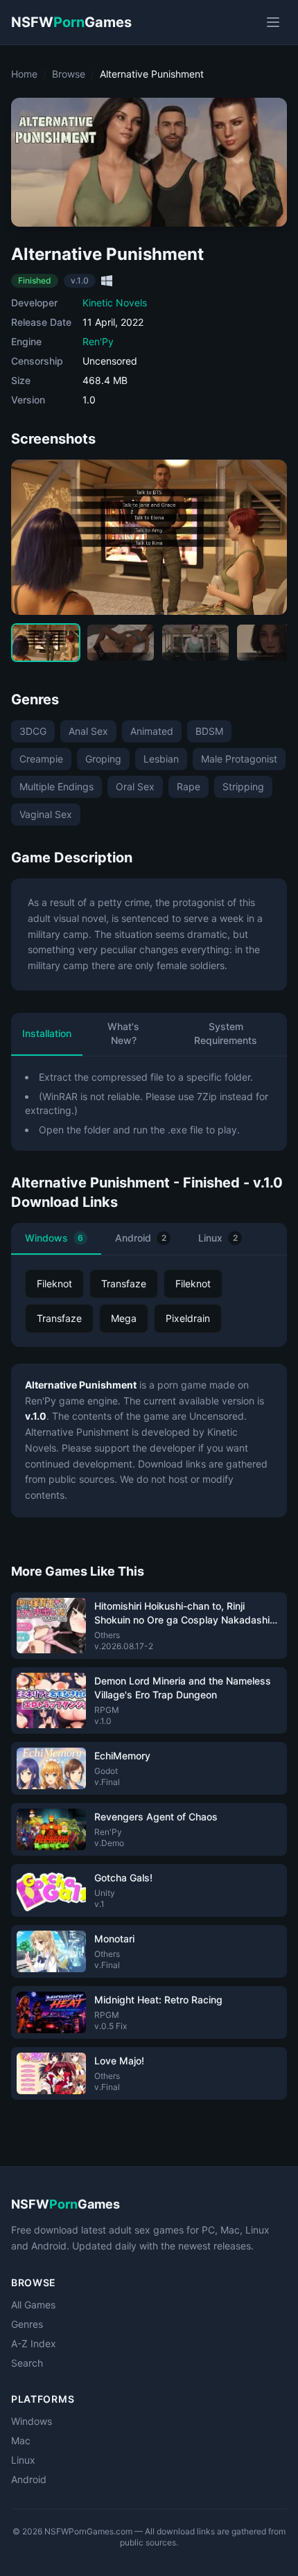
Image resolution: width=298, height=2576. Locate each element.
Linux (218, 1238)
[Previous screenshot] (33, 537)
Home (24, 74)
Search (27, 2363)
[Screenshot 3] (195, 643)
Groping (103, 759)
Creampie (41, 759)
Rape (189, 786)
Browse (69, 74)
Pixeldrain (188, 1318)
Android (141, 1238)
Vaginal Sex (46, 814)
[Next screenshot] (265, 537)
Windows (54, 1238)
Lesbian (161, 759)
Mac (21, 2440)
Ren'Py (98, 341)
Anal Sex (88, 731)
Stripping (243, 786)
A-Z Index (34, 2343)
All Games (33, 2305)
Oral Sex (135, 786)
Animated (152, 731)
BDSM (209, 731)
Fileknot (54, 1283)
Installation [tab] (47, 1033)
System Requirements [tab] (226, 1033)
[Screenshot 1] (46, 643)
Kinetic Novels (115, 303)
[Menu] (273, 22)
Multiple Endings (56, 786)
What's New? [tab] (123, 1033)
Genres (27, 2324)
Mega (124, 1318)
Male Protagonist (239, 759)
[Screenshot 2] (121, 643)
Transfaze (124, 1283)
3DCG (33, 731)
